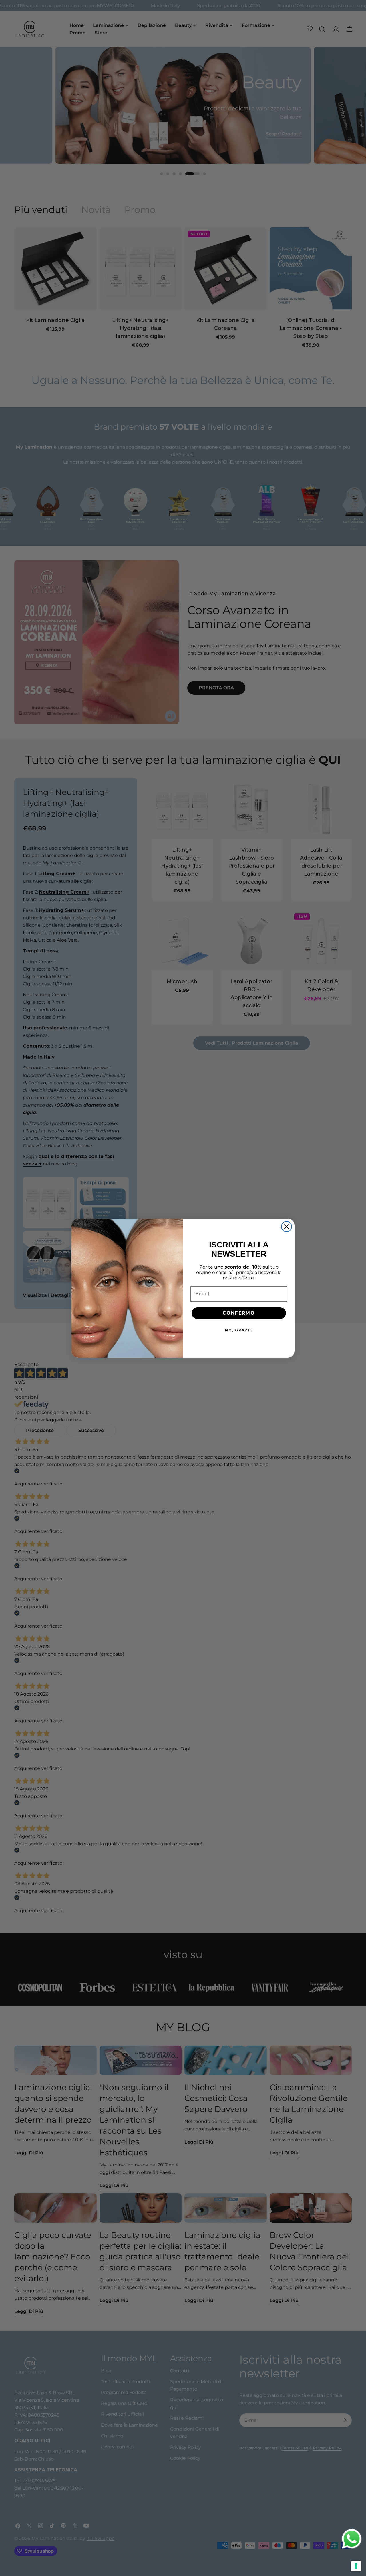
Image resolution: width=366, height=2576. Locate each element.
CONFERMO (239, 1313)
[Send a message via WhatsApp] (352, 2539)
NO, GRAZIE (239, 1330)
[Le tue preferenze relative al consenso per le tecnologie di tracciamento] (356, 2566)
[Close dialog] (287, 1227)
